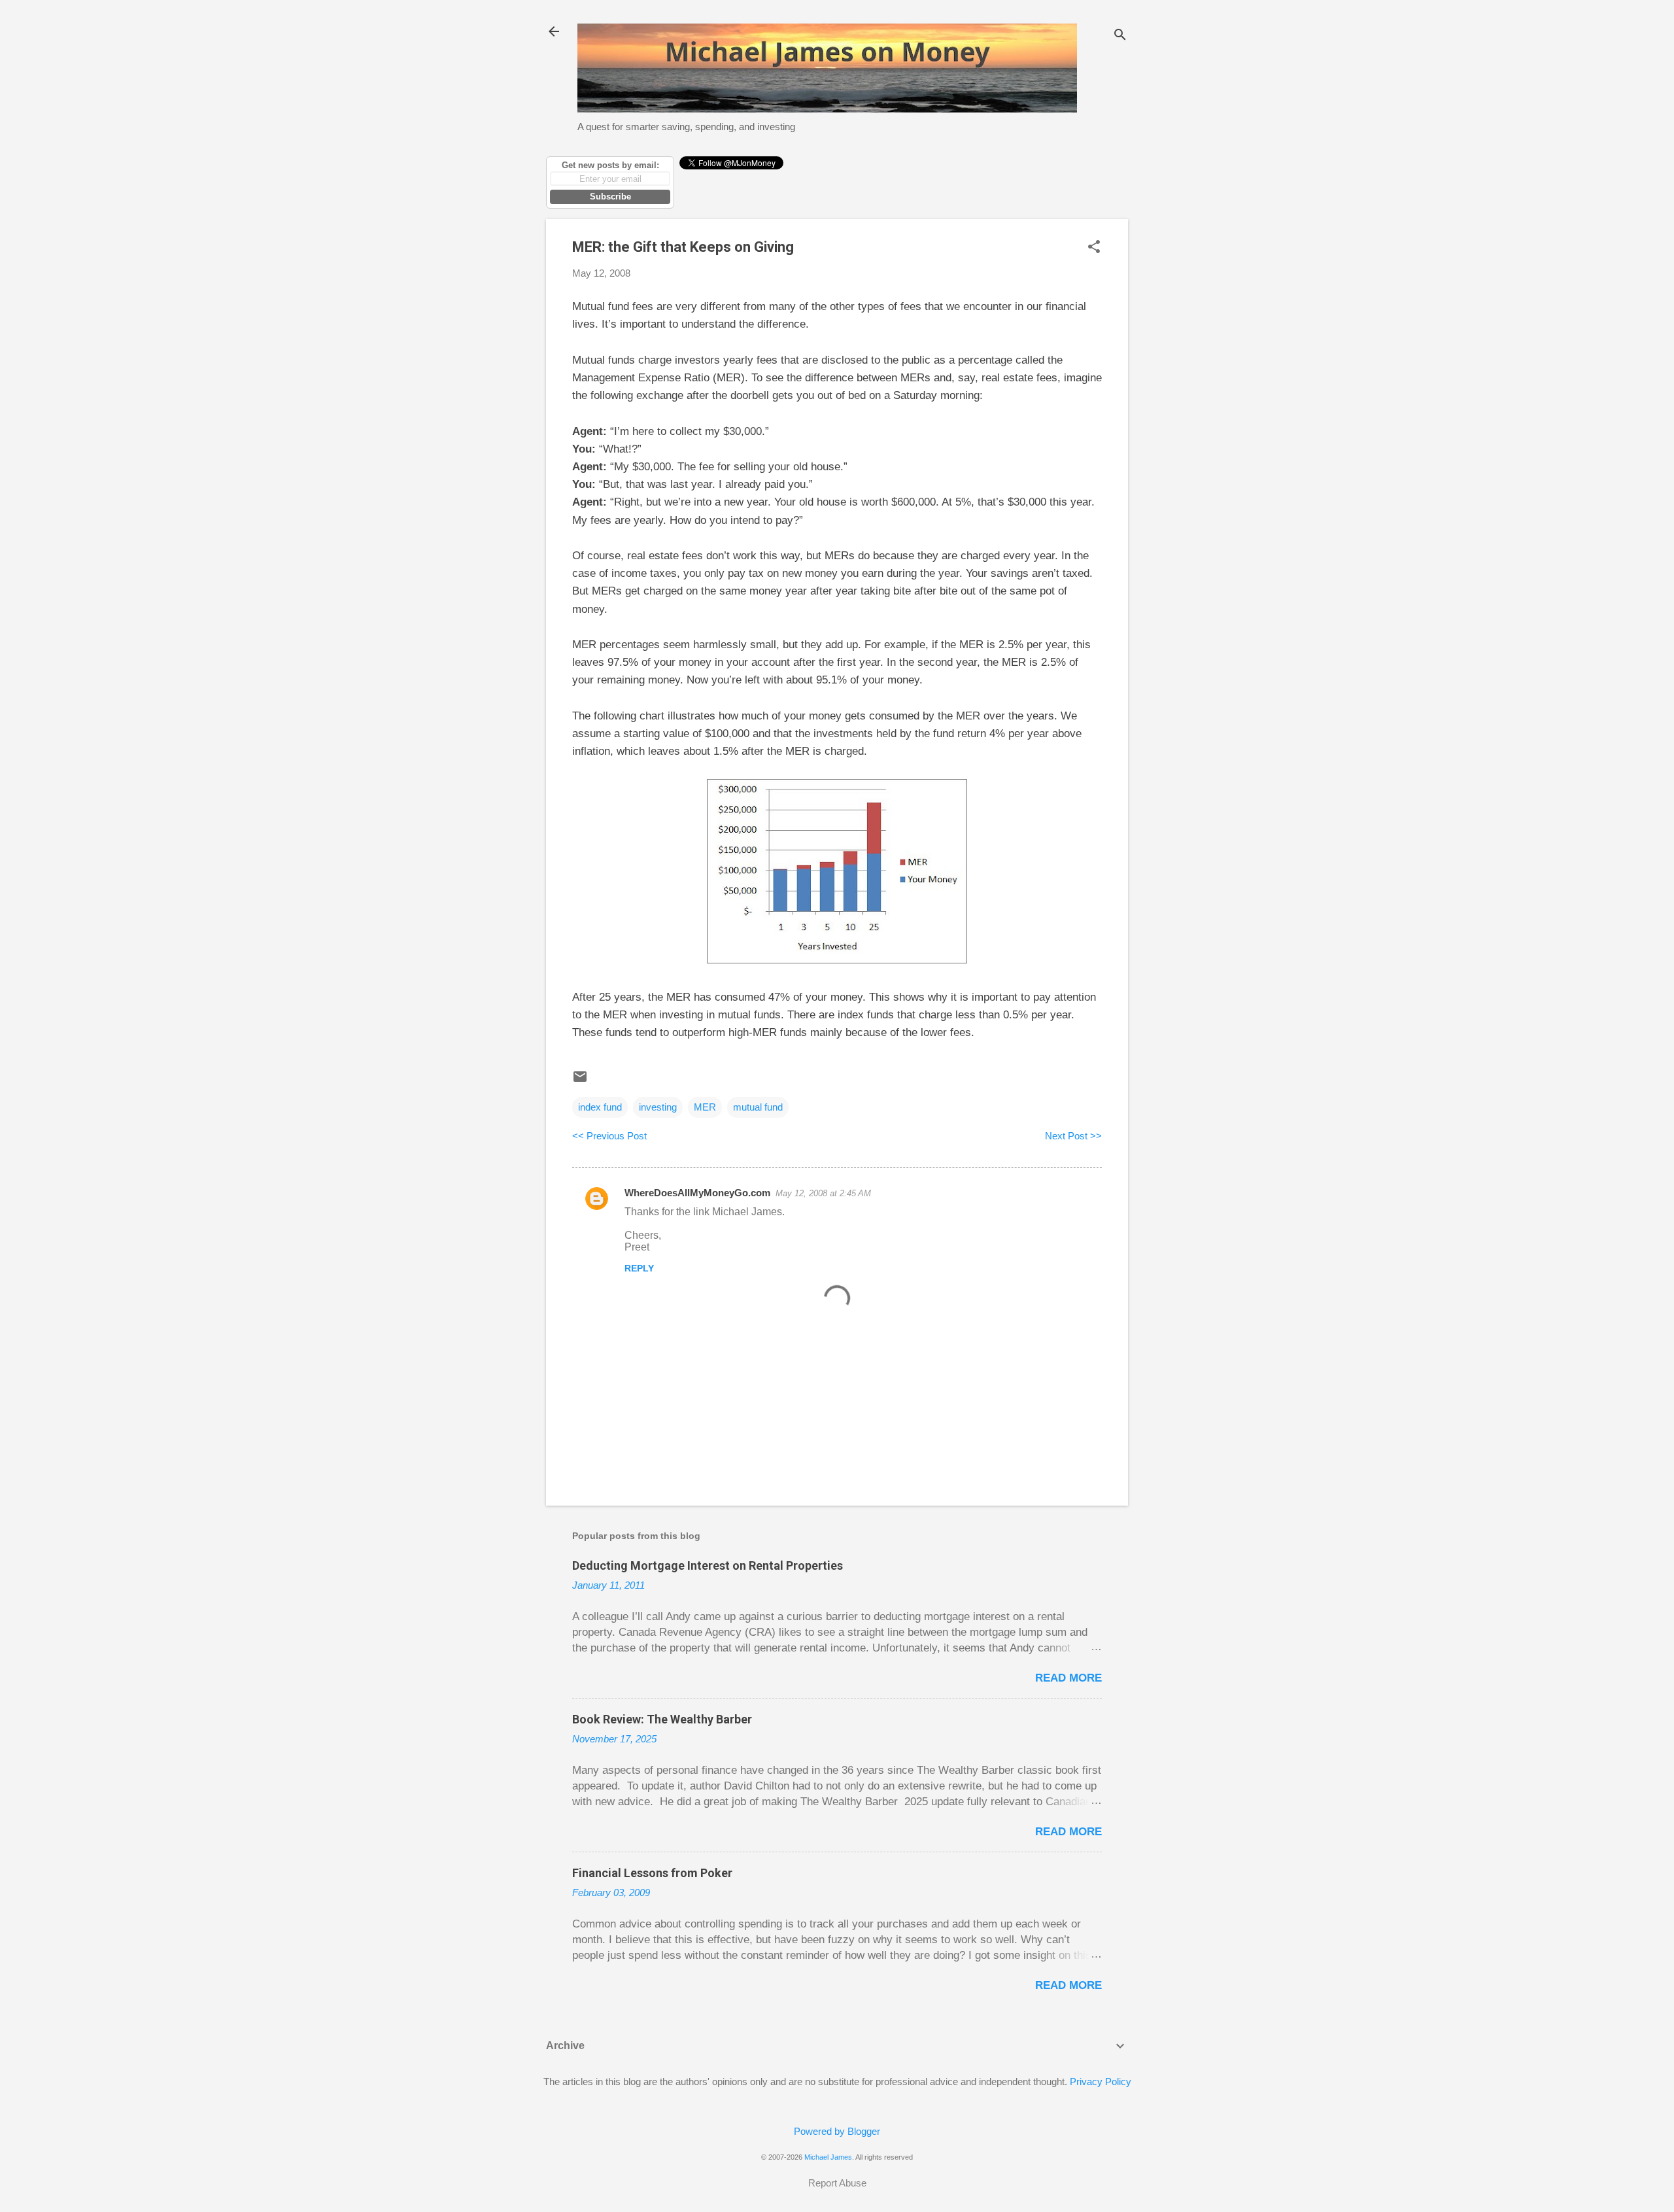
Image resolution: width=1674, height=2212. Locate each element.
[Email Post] (580, 1081)
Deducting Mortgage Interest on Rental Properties (708, 1565)
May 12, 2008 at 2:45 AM (823, 1193)
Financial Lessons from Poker (652, 1873)
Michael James (828, 2157)
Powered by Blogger (837, 2131)
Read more (1068, 1678)
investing (658, 1107)
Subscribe (610, 197)
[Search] (1120, 36)
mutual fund (758, 1107)
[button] (1094, 248)
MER (705, 1107)
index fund (600, 1107)
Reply (639, 1268)
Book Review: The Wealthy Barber (662, 1719)
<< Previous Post (609, 1136)
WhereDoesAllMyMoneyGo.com (697, 1193)
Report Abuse (837, 2183)
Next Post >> (1073, 1136)
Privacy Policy (1101, 2082)
